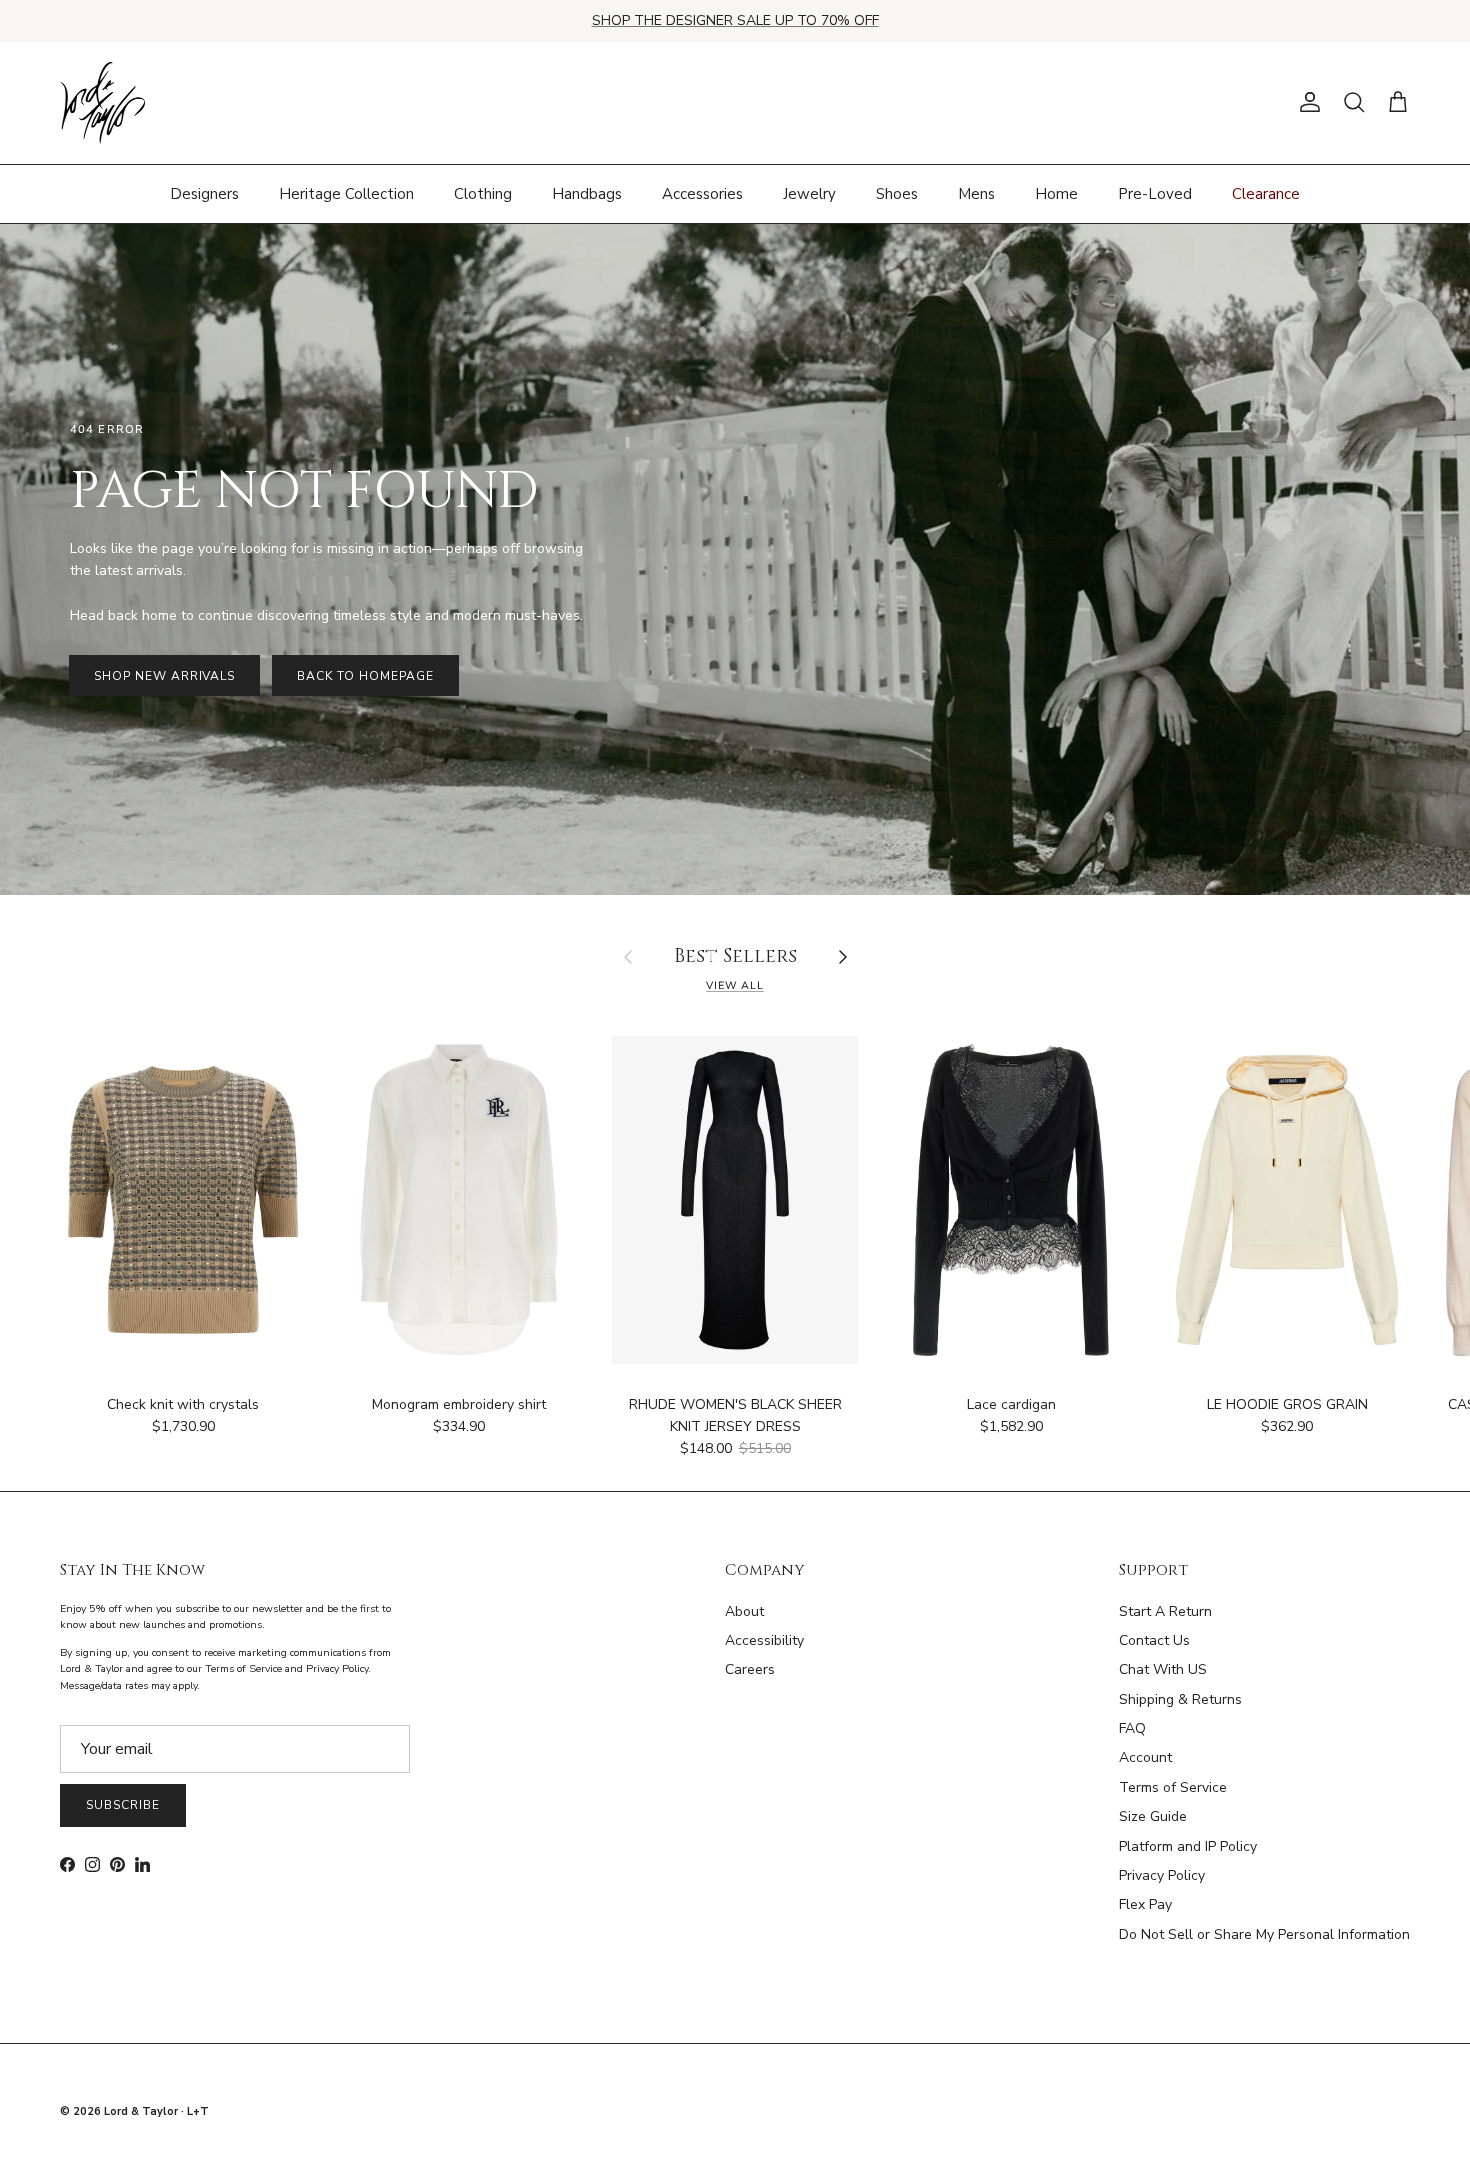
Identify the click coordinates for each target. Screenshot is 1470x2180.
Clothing (483, 193)
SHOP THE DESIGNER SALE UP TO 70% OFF (735, 20)
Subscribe (123, 1805)
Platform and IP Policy (1188, 1846)
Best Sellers (735, 957)
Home (1056, 193)
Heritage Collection (346, 193)
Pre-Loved (1155, 193)
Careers (750, 1669)
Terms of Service (1173, 1787)
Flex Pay (1145, 1904)
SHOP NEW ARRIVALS (164, 676)
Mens (976, 193)
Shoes (897, 193)
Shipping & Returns (1180, 1699)
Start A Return (1165, 1611)
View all (735, 985)
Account (1145, 1757)
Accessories (702, 193)
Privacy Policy (1162, 1875)
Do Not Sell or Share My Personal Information (1264, 1934)
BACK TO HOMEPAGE (365, 676)
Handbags (587, 193)
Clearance (1266, 193)
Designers (204, 193)
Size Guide (1153, 1816)
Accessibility (764, 1640)
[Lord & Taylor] (102, 103)
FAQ (1132, 1728)
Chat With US (1163, 1669)
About (744, 1611)
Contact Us (1154, 1640)
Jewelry (809, 193)
